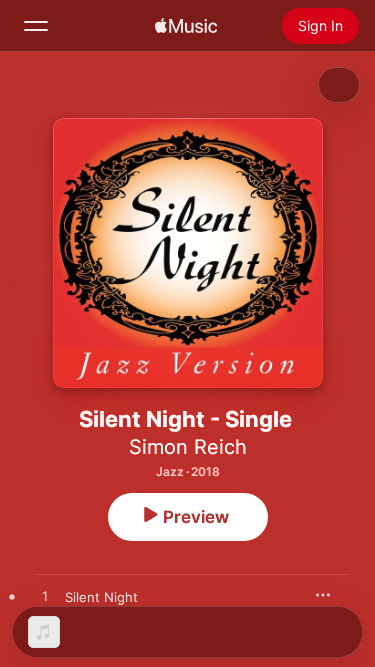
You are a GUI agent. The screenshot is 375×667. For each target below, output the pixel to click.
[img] (186, 26)
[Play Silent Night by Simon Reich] (45, 597)
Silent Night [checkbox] (101, 597)
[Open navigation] (36, 26)
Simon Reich (188, 447)
